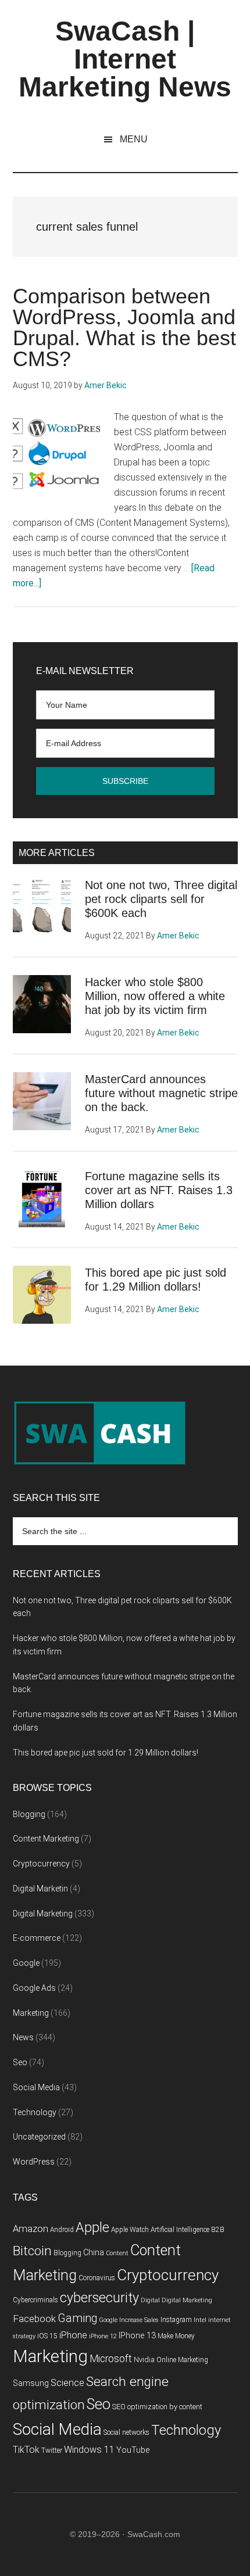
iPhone (73, 2335)
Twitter (52, 2450)
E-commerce (37, 1938)
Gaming (77, 2318)
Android (62, 2230)
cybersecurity (99, 2298)
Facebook (34, 2319)
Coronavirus (97, 2278)
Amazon (31, 2229)
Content (117, 2253)
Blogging (29, 1814)
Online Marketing (182, 2360)
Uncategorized (39, 2137)
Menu (134, 139)
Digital (150, 2300)
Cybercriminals (35, 2300)
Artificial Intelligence (180, 2230)
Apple (92, 2227)
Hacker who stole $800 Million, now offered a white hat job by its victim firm (155, 996)
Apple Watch (130, 2230)
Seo (20, 2062)
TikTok (26, 2450)
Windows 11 (89, 2450)
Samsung (31, 2383)
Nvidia (144, 2360)
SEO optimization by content (157, 2407)
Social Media (36, 2087)
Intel (200, 2320)
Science (67, 2383)
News (23, 2037)
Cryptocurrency (41, 1864)
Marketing (31, 2013)
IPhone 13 (137, 2336)
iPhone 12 (103, 2336)
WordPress (34, 2162)
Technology (35, 2112)
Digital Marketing (43, 1914)
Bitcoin (32, 2251)
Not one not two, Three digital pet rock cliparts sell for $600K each (161, 899)
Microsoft (111, 2359)
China (94, 2253)
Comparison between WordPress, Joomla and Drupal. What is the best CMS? (124, 327)
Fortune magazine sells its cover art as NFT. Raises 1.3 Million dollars (159, 1190)
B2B (218, 2230)
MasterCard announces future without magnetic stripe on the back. (161, 1093)
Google (26, 1963)
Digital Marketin (40, 1889)
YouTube (133, 2450)
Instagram (176, 2320)
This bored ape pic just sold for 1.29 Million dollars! (106, 1753)
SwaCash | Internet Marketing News (125, 59)
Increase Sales (139, 2320)
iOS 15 (47, 2336)
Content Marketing (46, 1839)
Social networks (126, 2432)
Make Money (176, 2336)
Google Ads (34, 1988)
